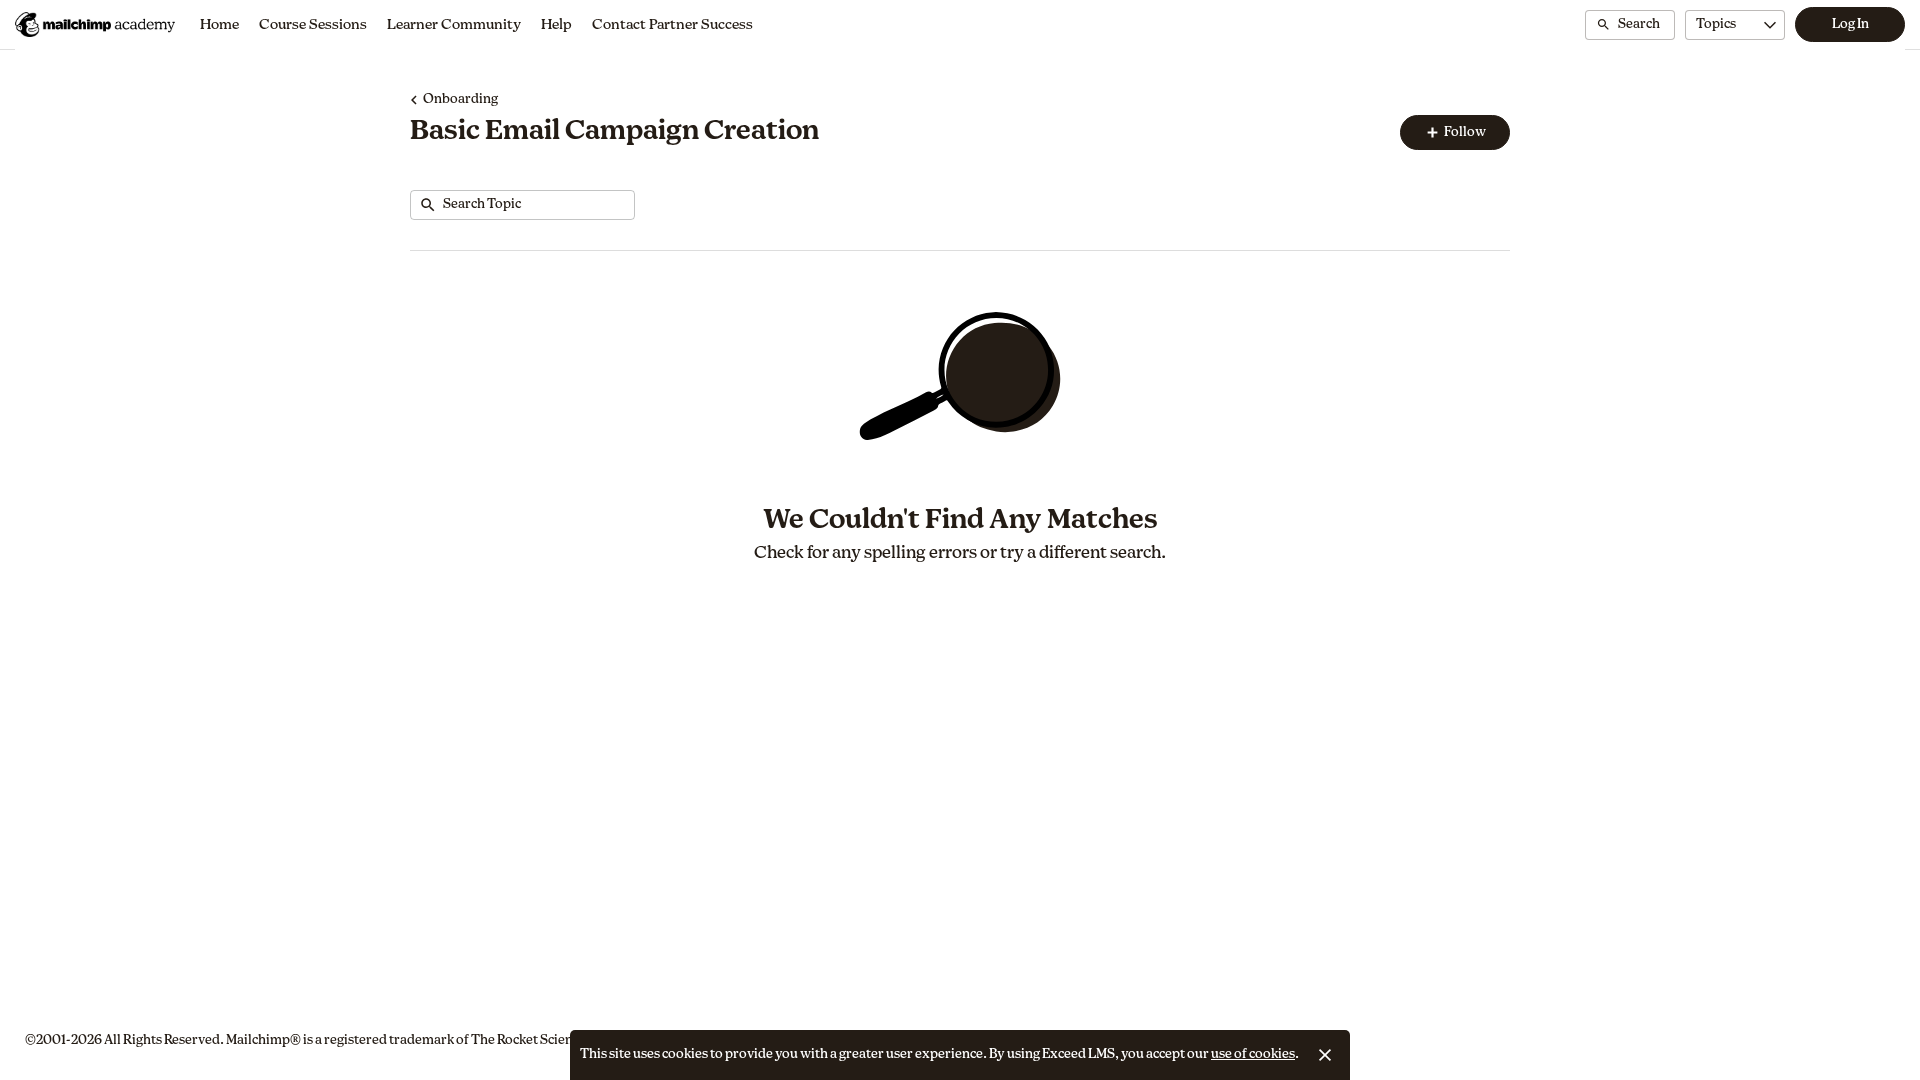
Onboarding (460, 99)
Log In (1850, 24)
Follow (1464, 132)
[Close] (1325, 1055)
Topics (1716, 24)
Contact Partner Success (672, 25)
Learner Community (454, 25)
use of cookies (1253, 1054)
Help (556, 25)
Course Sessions (313, 25)
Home (219, 25)
